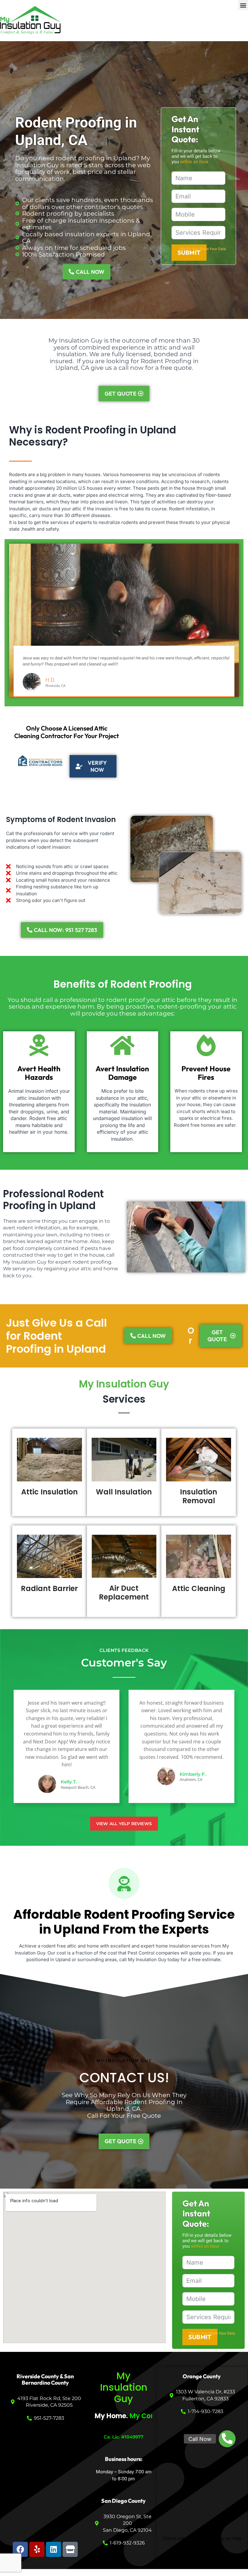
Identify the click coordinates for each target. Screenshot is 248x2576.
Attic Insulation (49, 1492)
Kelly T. (69, 1782)
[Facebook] (20, 2549)
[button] (243, 5)
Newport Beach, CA (78, 1787)
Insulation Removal (199, 1496)
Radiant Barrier (49, 1588)
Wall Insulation (124, 1492)
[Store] (70, 2549)
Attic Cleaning (199, 1588)
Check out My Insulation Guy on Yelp (202, 2538)
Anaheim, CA (191, 1780)
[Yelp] (37, 2549)
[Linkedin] (54, 2549)
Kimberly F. (193, 1774)
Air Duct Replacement (124, 1593)
